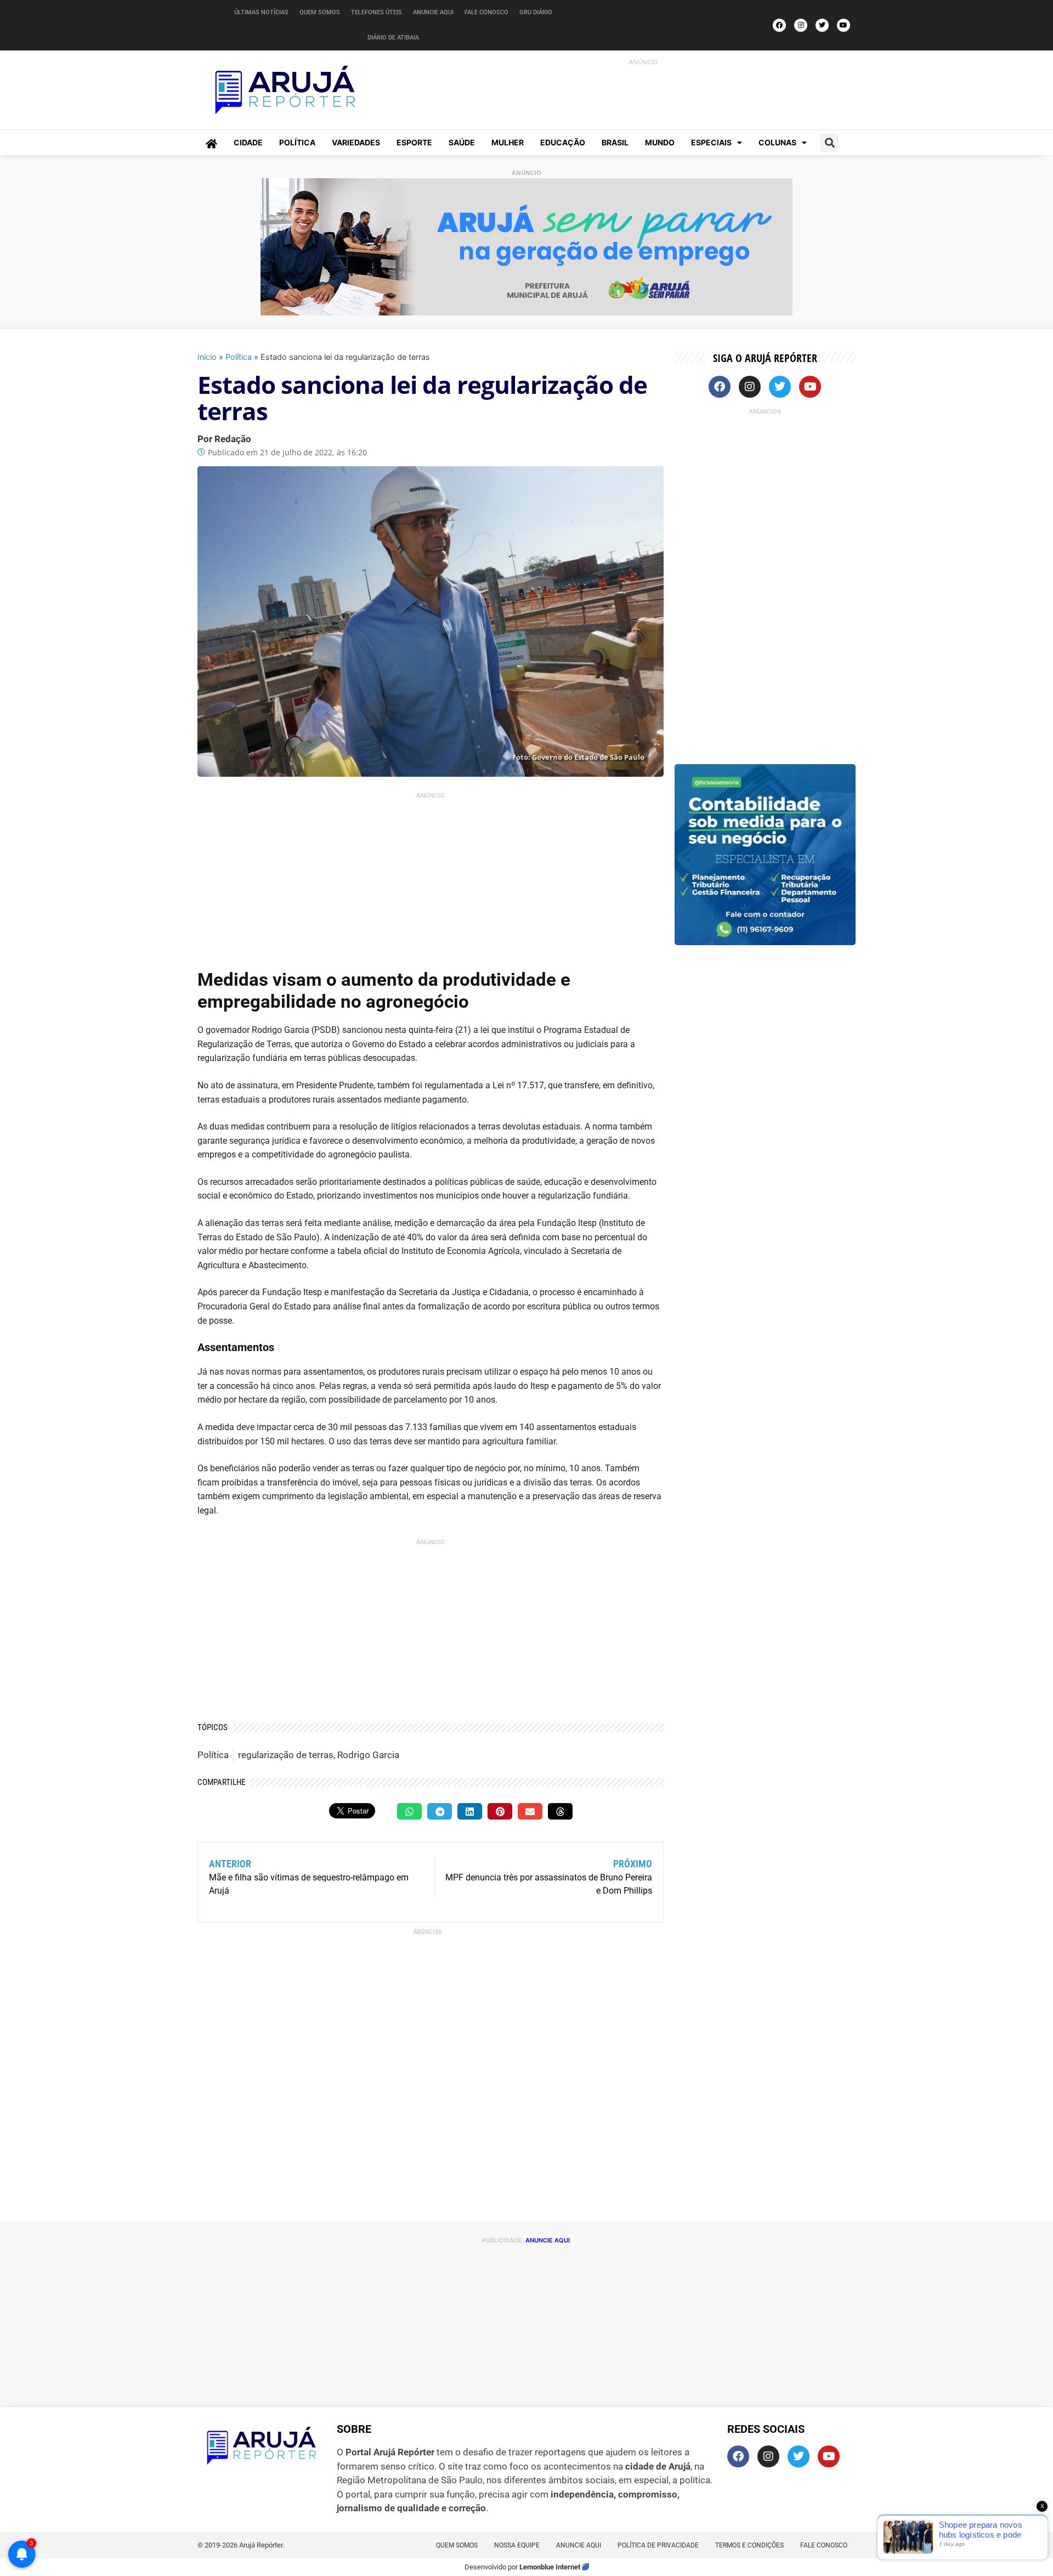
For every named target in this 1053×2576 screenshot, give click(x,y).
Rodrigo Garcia (368, 1755)
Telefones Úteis (377, 12)
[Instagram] (801, 25)
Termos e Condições (749, 2545)
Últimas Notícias (261, 12)
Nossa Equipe (517, 2545)
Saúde (462, 142)
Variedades (356, 142)
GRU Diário (536, 12)
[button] (830, 143)
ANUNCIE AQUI (548, 2240)
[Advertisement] (631, 92)
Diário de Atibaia (393, 38)
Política (297, 142)
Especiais (711, 142)
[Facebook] (779, 25)
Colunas (777, 142)
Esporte (414, 142)
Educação (563, 142)
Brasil (615, 142)
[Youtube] (843, 25)
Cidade (248, 142)
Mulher (508, 142)
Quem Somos (320, 12)
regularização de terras (286, 1755)
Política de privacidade (658, 2545)
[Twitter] (822, 25)
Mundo (660, 142)
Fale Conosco (486, 12)
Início (207, 357)
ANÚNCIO (643, 62)
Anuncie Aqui (433, 12)
